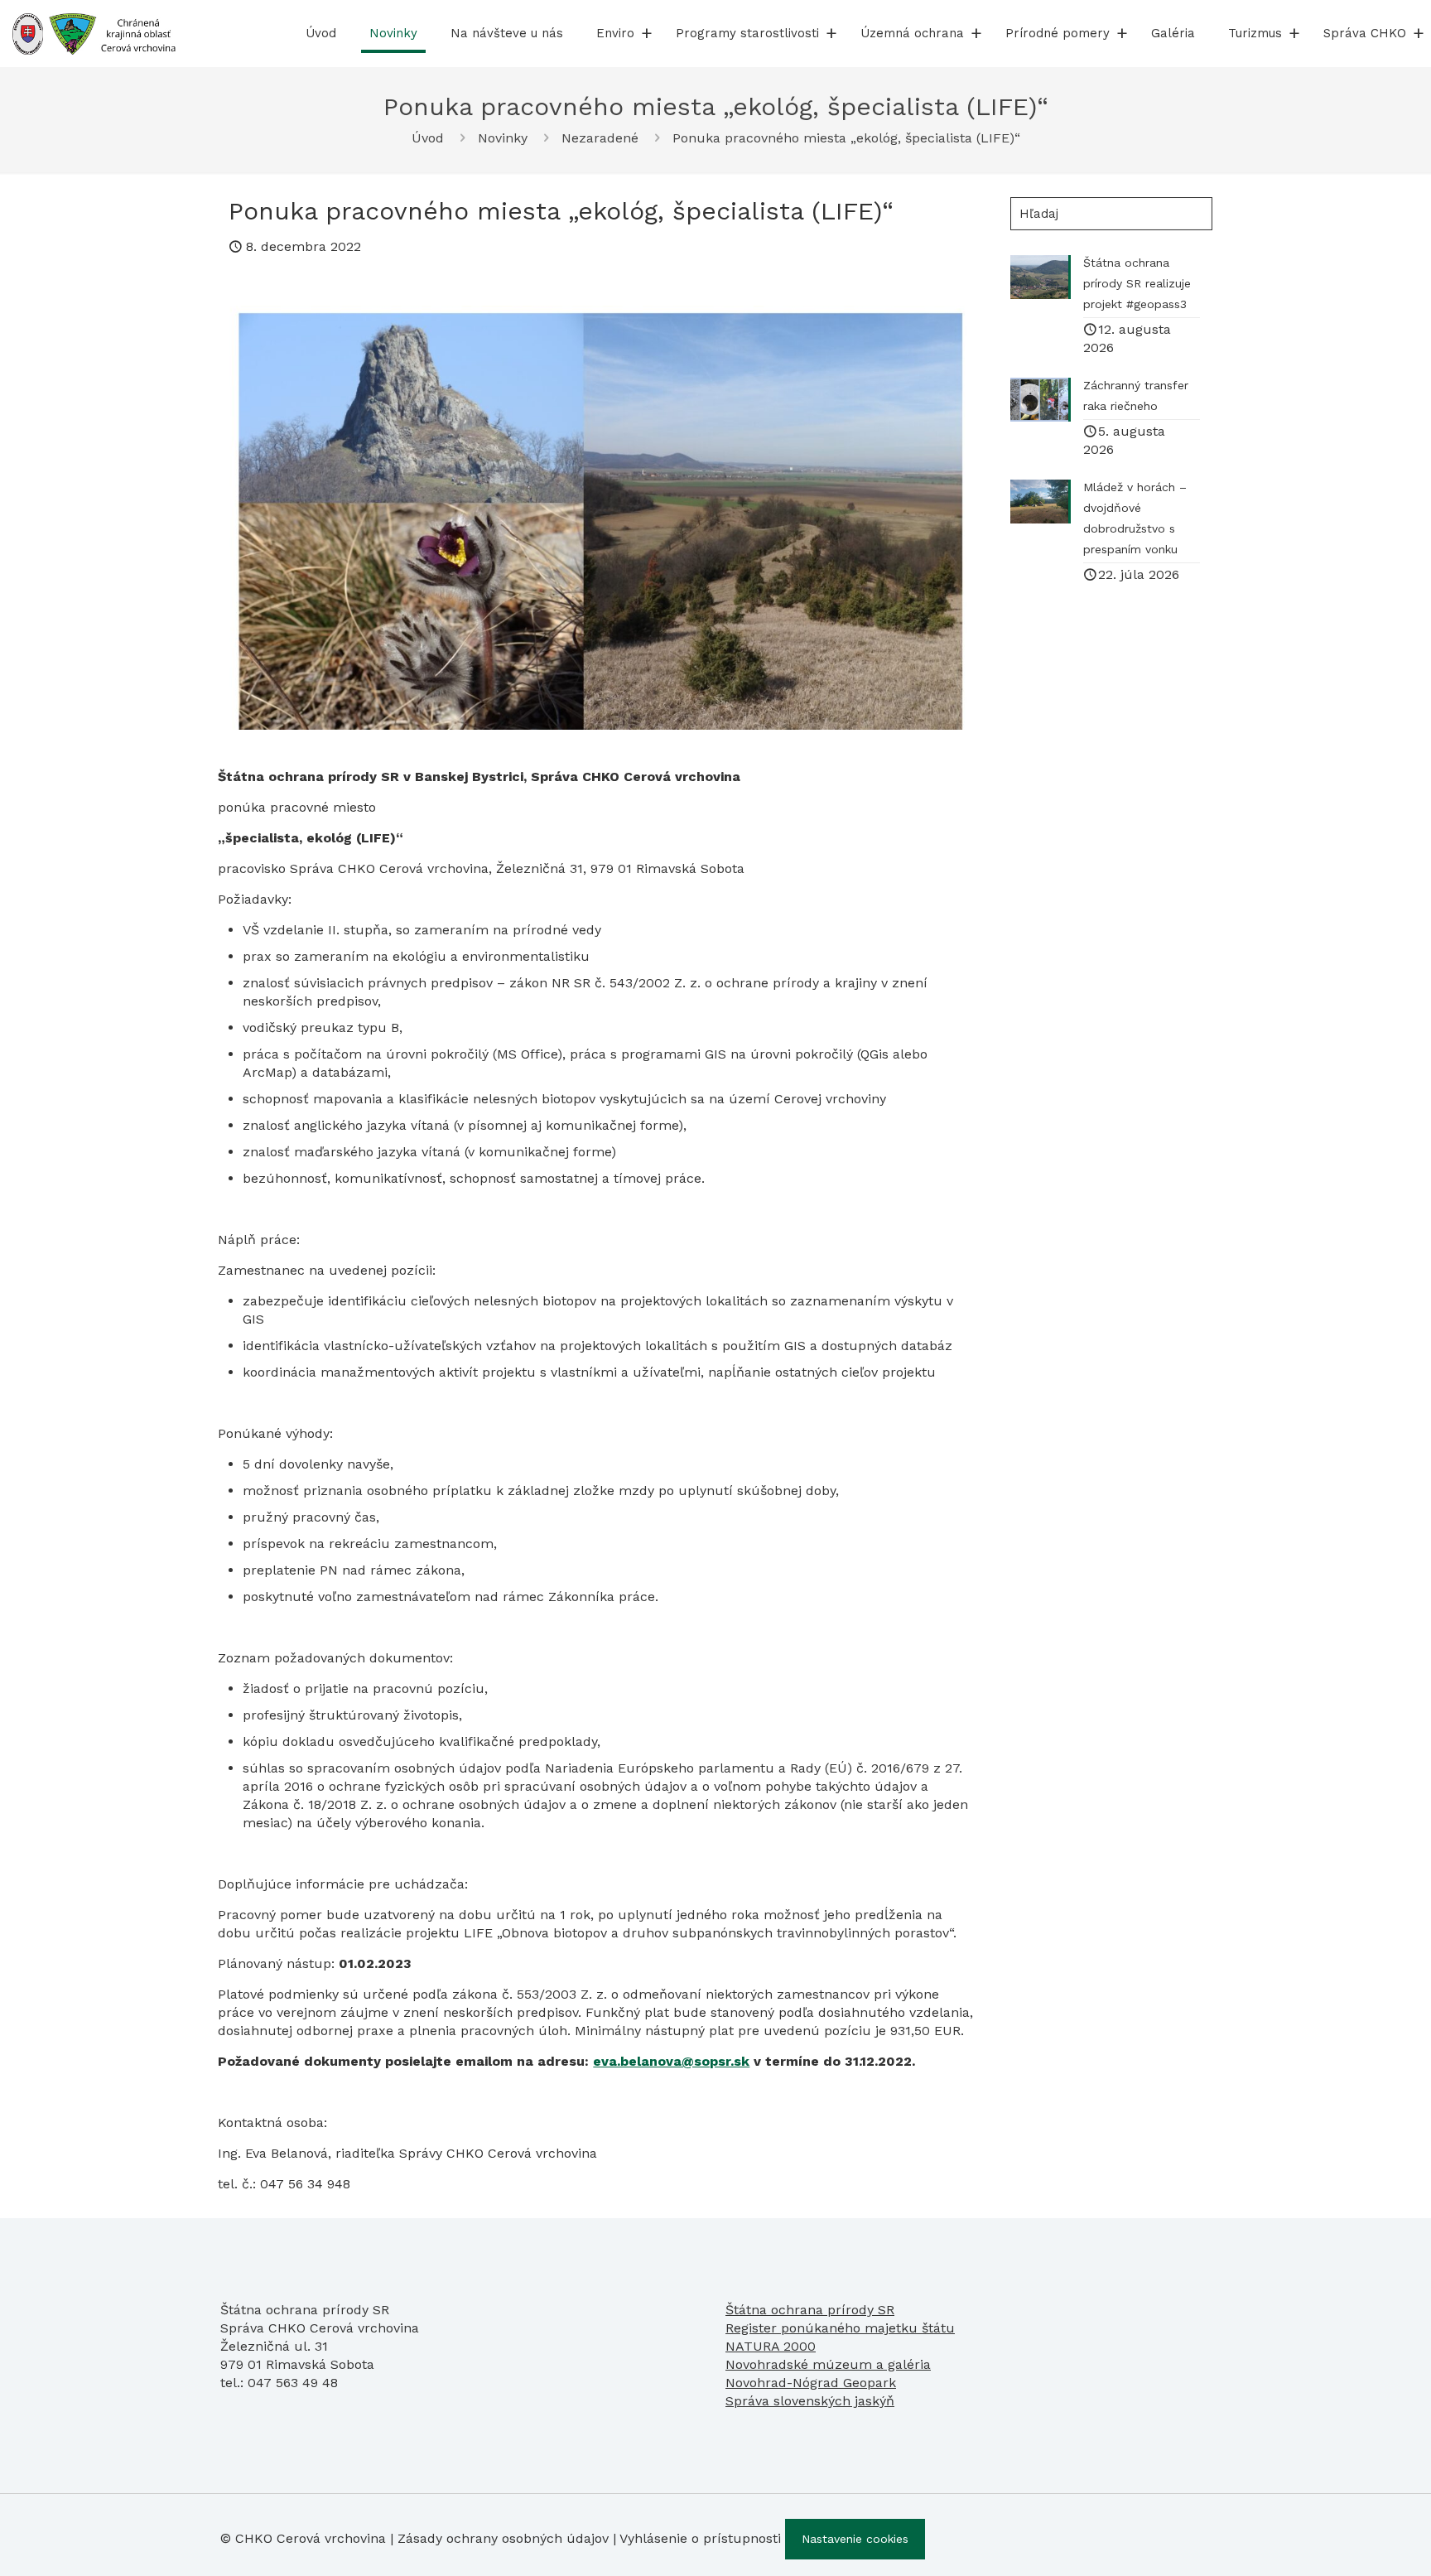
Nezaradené (600, 138)
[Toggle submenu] (647, 33)
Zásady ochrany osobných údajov (503, 2538)
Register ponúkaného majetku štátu (840, 2328)
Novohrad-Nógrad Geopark (811, 2383)
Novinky (503, 138)
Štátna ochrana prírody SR (810, 2310)
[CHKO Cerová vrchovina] (94, 33)
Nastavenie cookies (855, 2539)
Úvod (428, 138)
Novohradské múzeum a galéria (828, 2364)
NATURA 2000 (771, 2346)
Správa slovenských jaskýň (810, 2401)
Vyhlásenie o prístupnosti (700, 2538)
